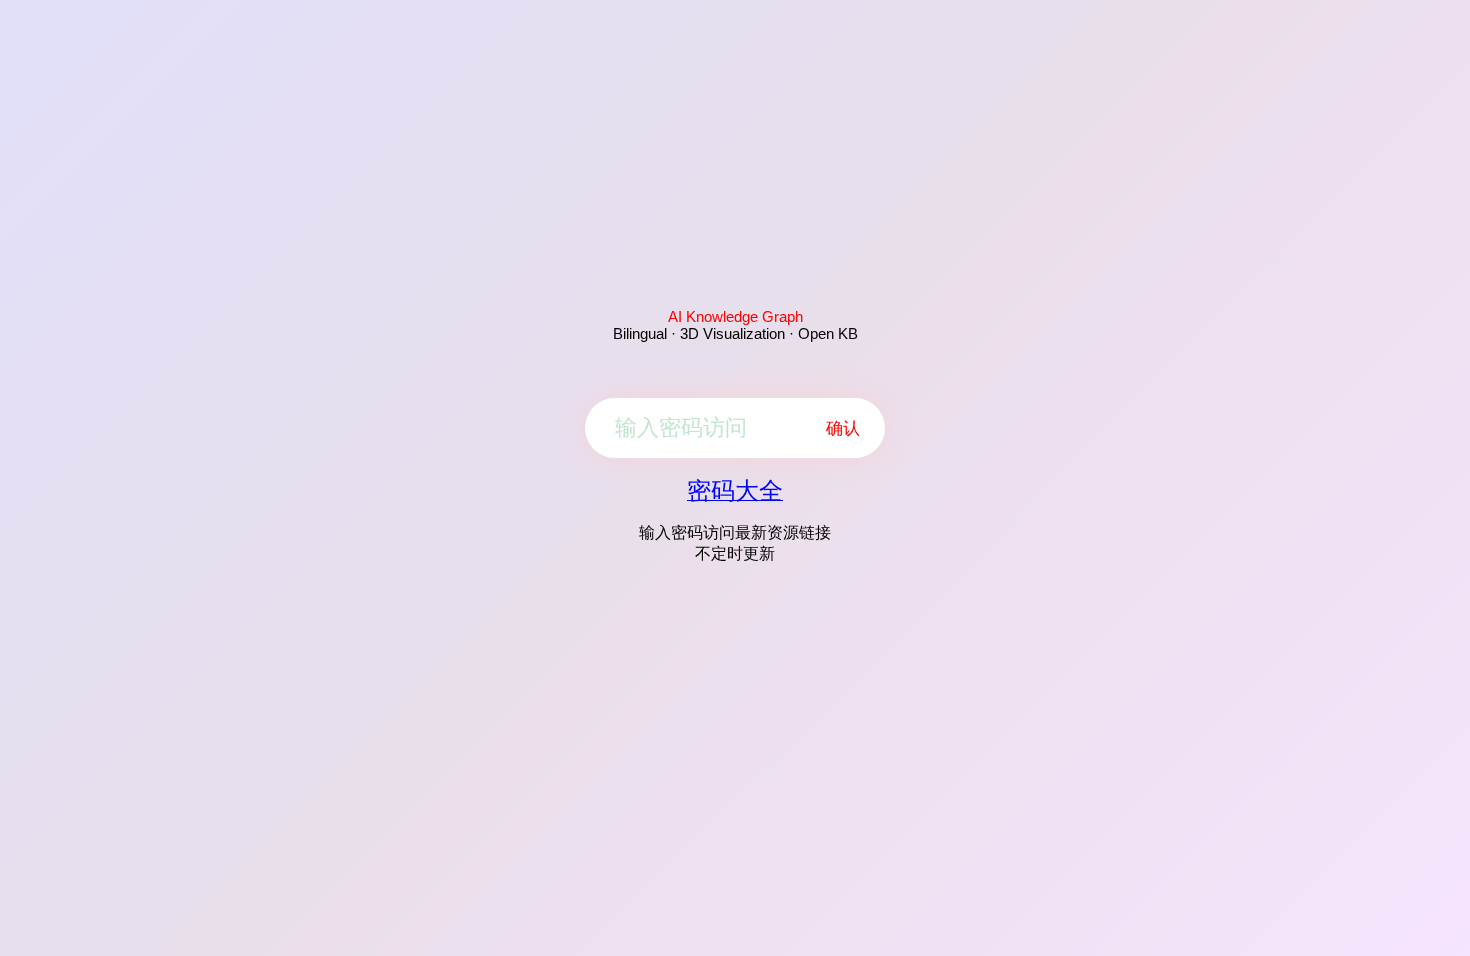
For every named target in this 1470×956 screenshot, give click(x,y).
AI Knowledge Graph (735, 316)
